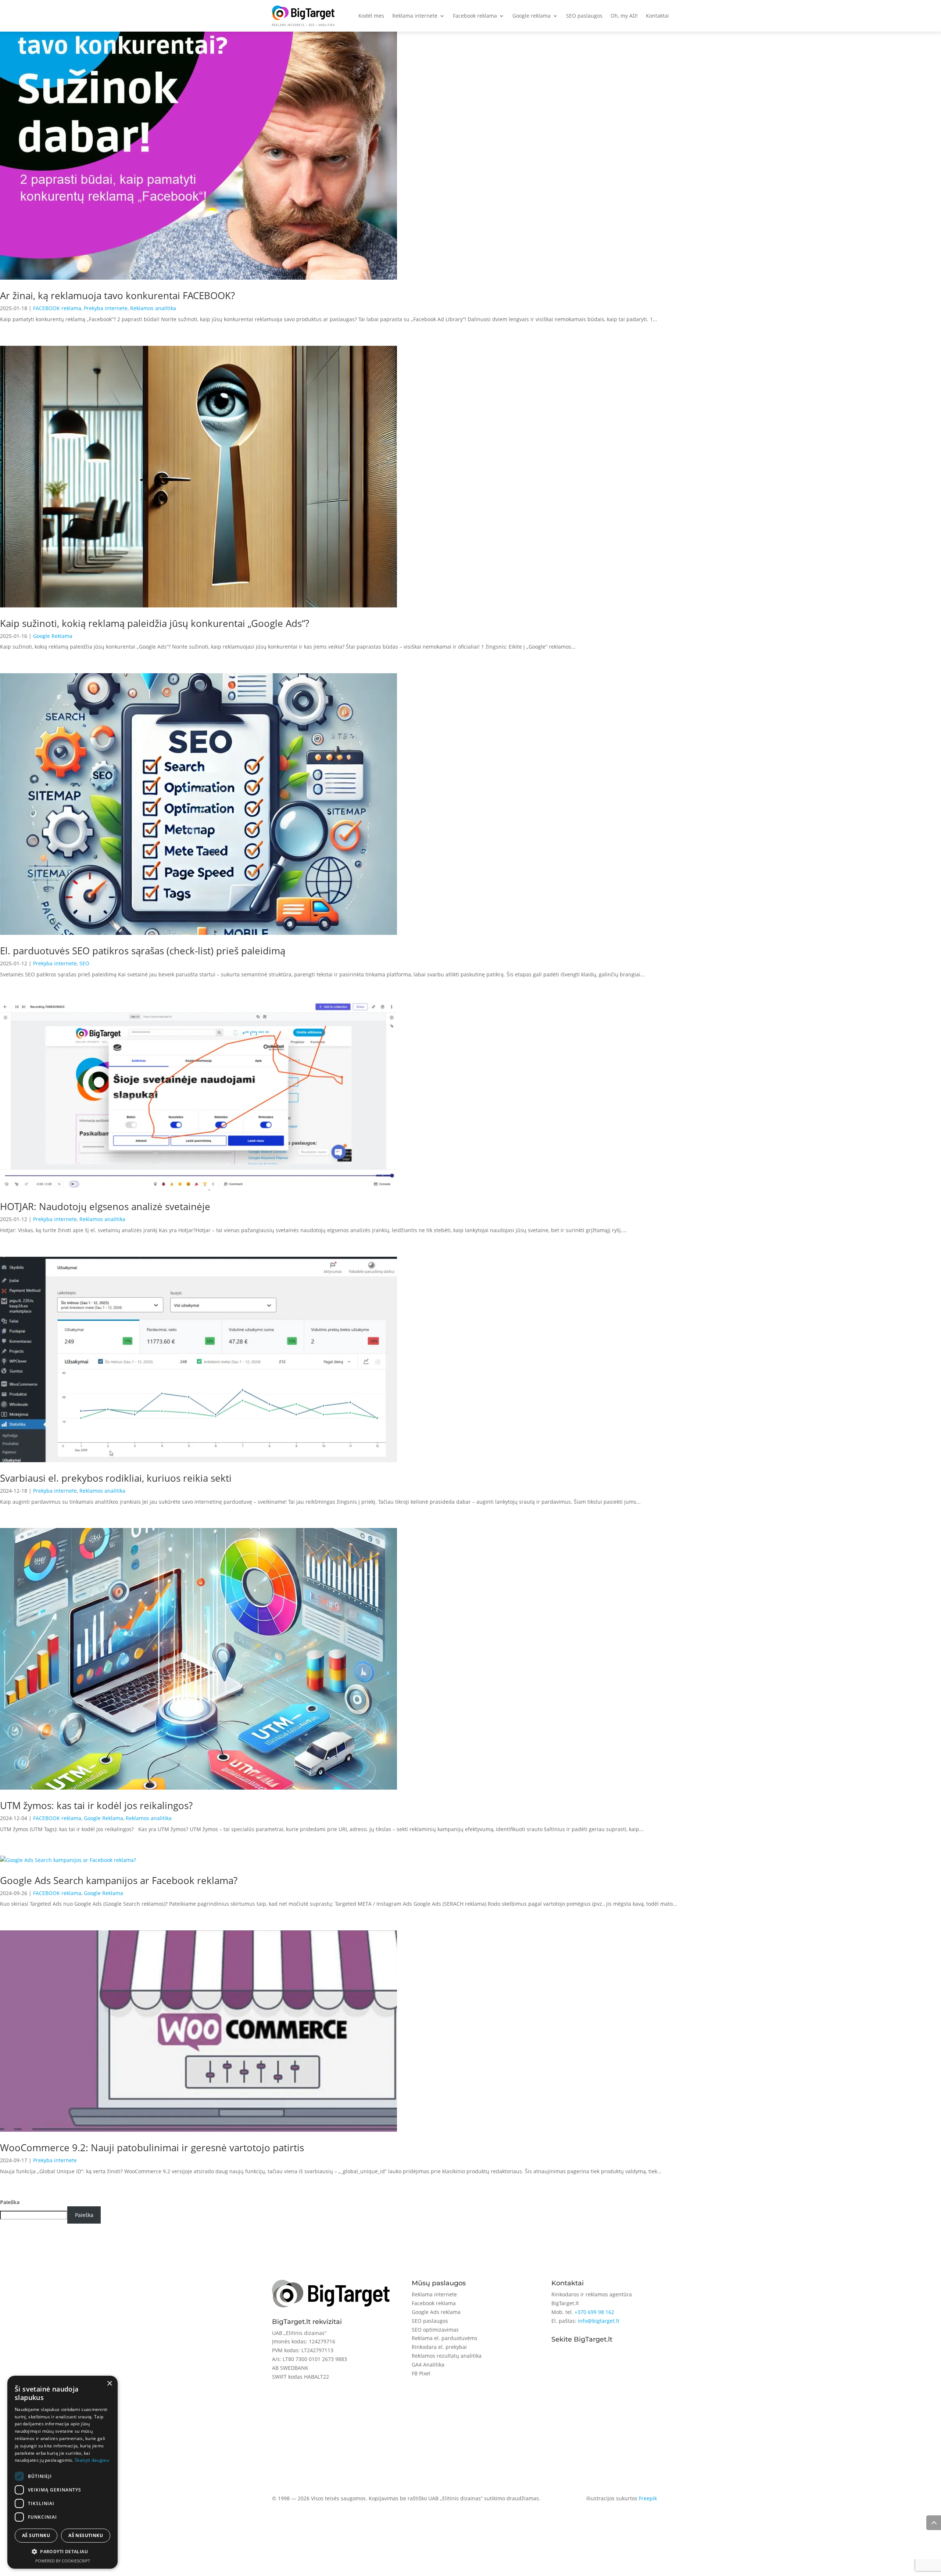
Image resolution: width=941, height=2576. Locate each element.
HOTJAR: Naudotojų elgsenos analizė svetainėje (105, 1206)
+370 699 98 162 (594, 2312)
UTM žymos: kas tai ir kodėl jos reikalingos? (96, 1805)
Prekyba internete (106, 308)
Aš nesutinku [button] (86, 2535)
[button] (62, 2552)
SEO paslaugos (584, 16)
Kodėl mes (371, 16)
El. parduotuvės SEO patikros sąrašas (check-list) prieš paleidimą (143, 951)
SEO (84, 963)
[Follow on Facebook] (557, 2363)
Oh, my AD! (624, 16)
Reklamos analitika (153, 308)
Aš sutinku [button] (36, 2535)
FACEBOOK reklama (57, 308)
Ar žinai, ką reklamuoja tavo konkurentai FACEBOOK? (117, 295)
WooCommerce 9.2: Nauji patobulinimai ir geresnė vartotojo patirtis (152, 2148)
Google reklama (532, 16)
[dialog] (62, 2472)
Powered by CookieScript (63, 2561)
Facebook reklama (475, 16)
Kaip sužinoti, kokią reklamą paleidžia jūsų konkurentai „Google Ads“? (155, 623)
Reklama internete (415, 16)
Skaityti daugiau (92, 2460)
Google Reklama (53, 636)
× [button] (109, 2384)
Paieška (10, 2202)
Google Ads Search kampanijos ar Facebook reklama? (119, 1880)
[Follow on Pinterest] (616, 2363)
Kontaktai (657, 16)
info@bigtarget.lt (599, 2321)
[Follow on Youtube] (601, 2363)
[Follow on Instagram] (572, 2363)
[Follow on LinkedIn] (587, 2363)
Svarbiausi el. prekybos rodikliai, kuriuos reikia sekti (116, 1478)
